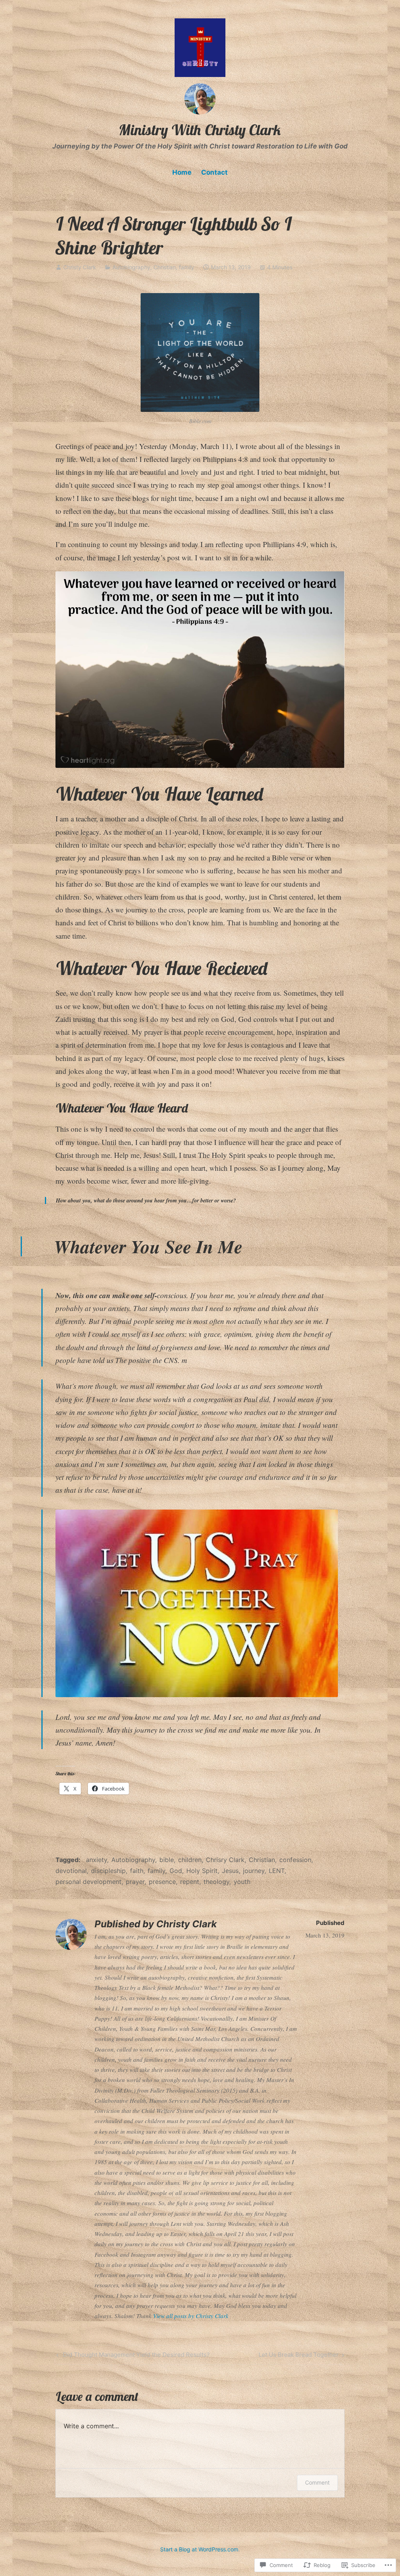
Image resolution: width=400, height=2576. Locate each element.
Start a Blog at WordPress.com (199, 2549)
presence (162, 1882)
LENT (277, 1871)
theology (216, 1882)
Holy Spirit (202, 1871)
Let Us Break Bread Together (299, 2356)
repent (190, 1882)
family (187, 267)
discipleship (108, 1871)
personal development (88, 1882)
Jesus (230, 1871)
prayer (135, 1882)
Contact (214, 172)
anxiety (96, 1860)
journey (254, 1871)
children (190, 1860)
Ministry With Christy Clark (200, 130)
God (176, 1871)
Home (182, 172)
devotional (71, 1871)
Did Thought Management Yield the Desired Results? (132, 2356)
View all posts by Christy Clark (191, 2316)
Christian (165, 267)
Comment (317, 2482)
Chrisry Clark (225, 1860)
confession (295, 1860)
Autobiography (131, 267)
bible (167, 1860)
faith (137, 1871)
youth (242, 1882)
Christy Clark (80, 267)
